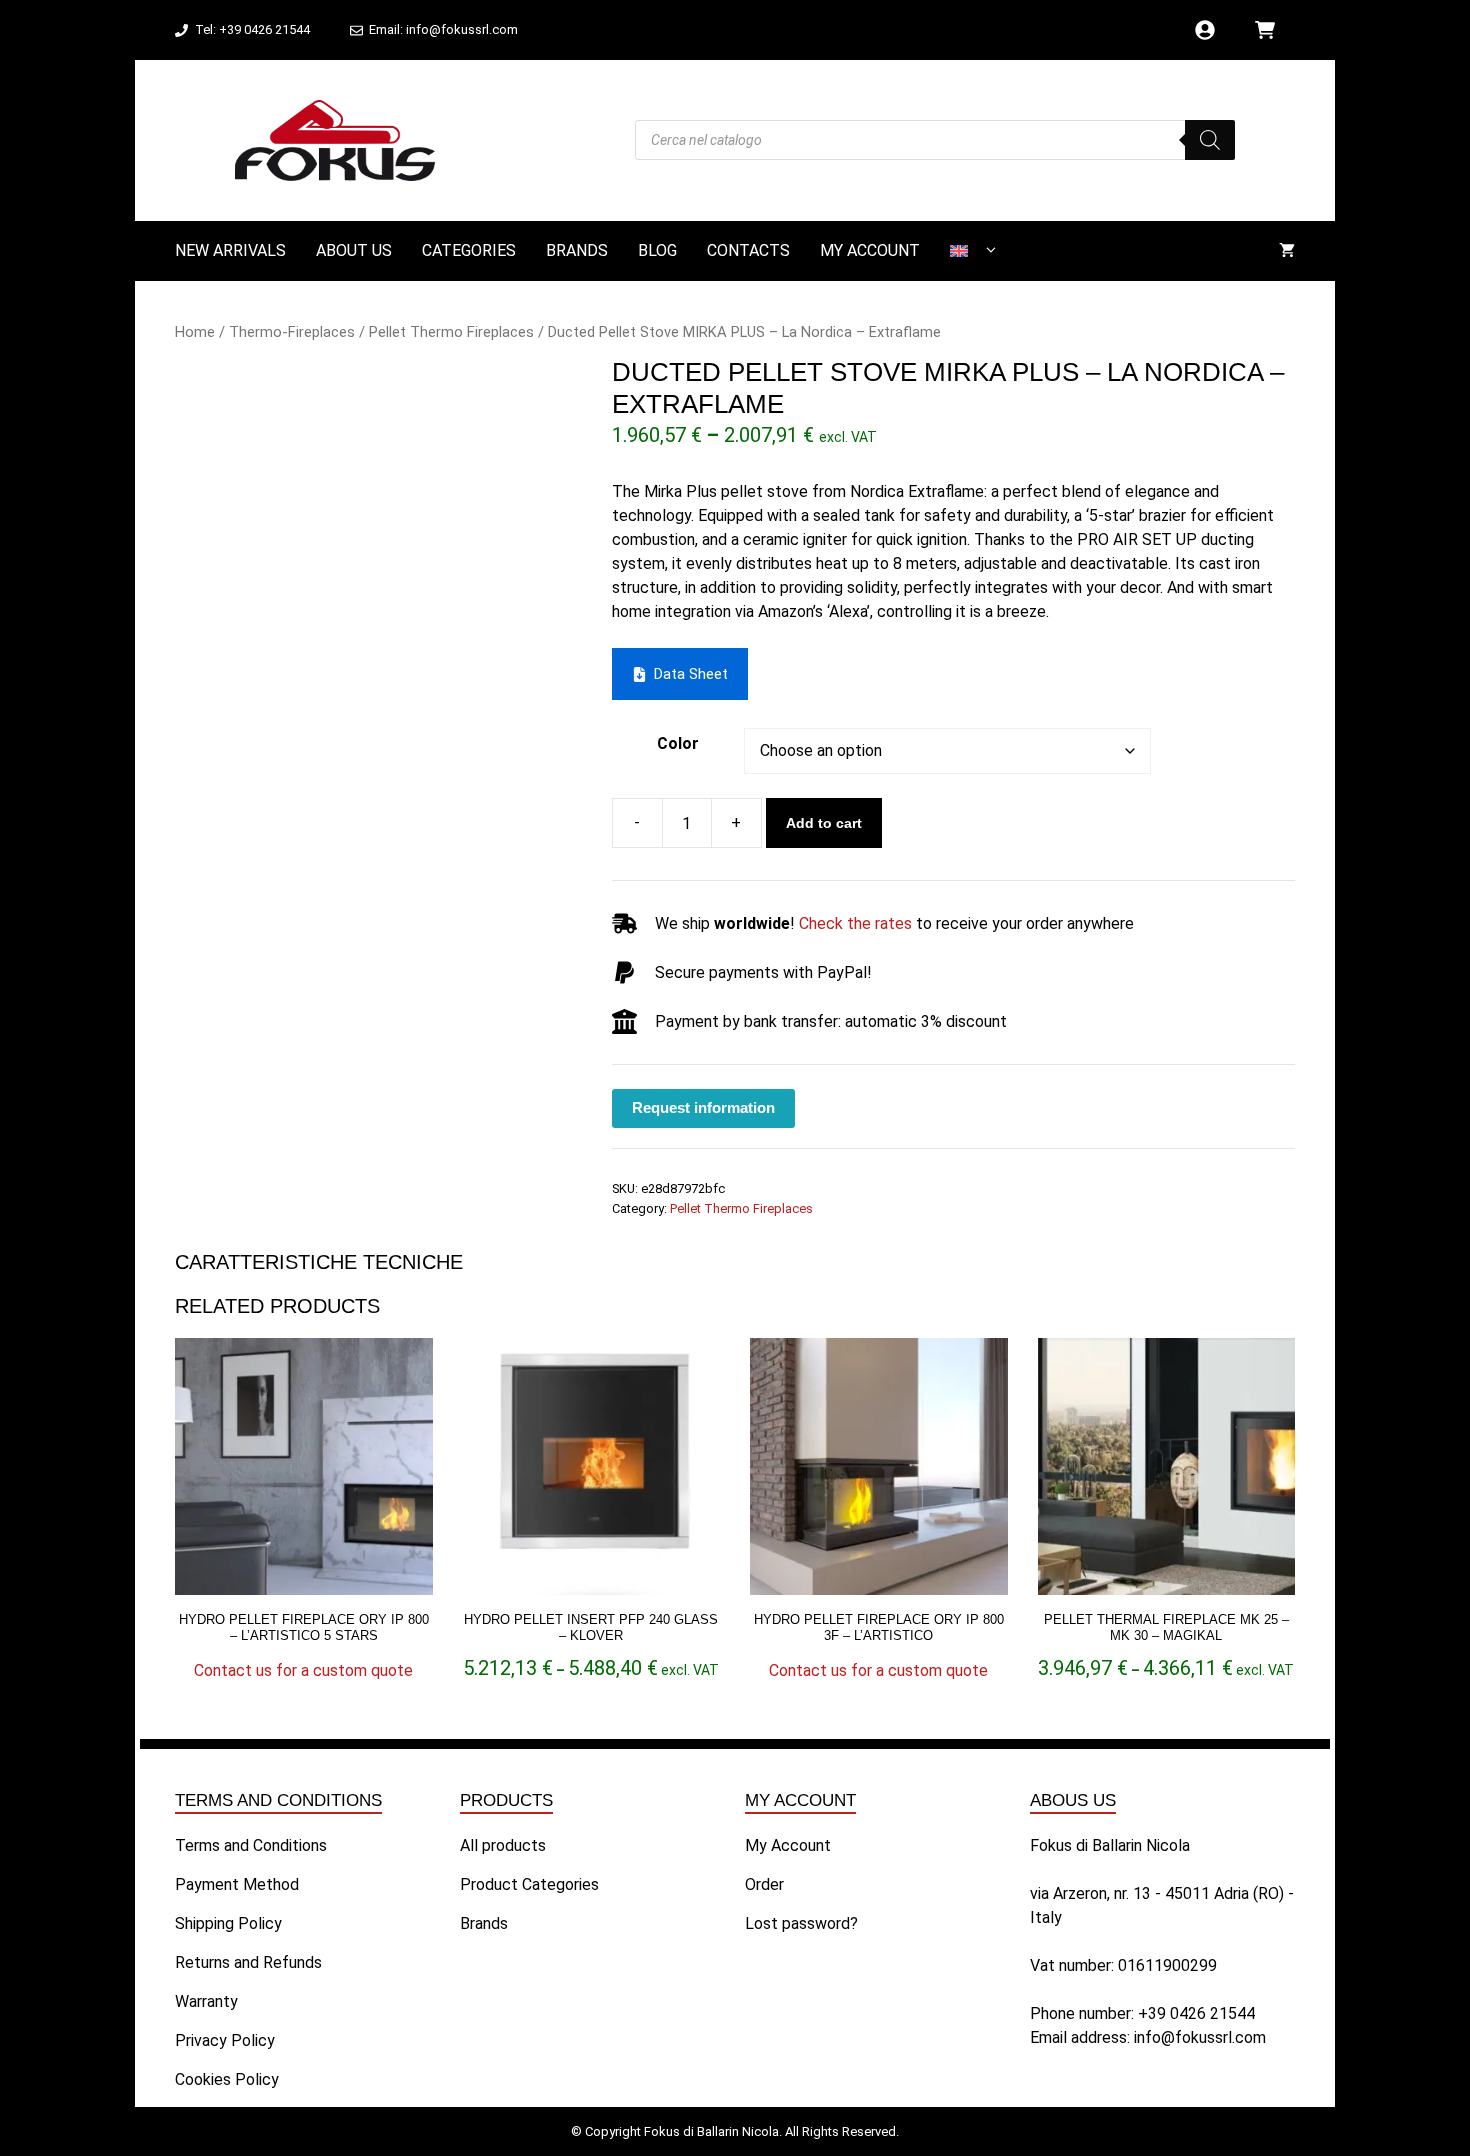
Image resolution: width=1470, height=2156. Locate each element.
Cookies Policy (227, 2079)
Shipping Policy (228, 1923)
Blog (657, 250)
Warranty (206, 2001)
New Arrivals (230, 250)
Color (678, 743)
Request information (703, 1107)
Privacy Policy (225, 2040)
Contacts (748, 250)
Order (764, 1884)
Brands (577, 250)
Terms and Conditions (251, 1845)
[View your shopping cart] (1287, 251)
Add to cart (824, 823)
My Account (870, 250)
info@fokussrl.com (1200, 2037)
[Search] (1210, 140)
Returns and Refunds (248, 1962)
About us (354, 250)
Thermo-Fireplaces (292, 332)
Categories (469, 250)
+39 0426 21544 (1196, 2013)
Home (195, 332)
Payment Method (237, 1884)
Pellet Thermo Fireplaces (451, 332)
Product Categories (529, 1884)
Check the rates (855, 923)
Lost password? (801, 1923)
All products (503, 1845)
